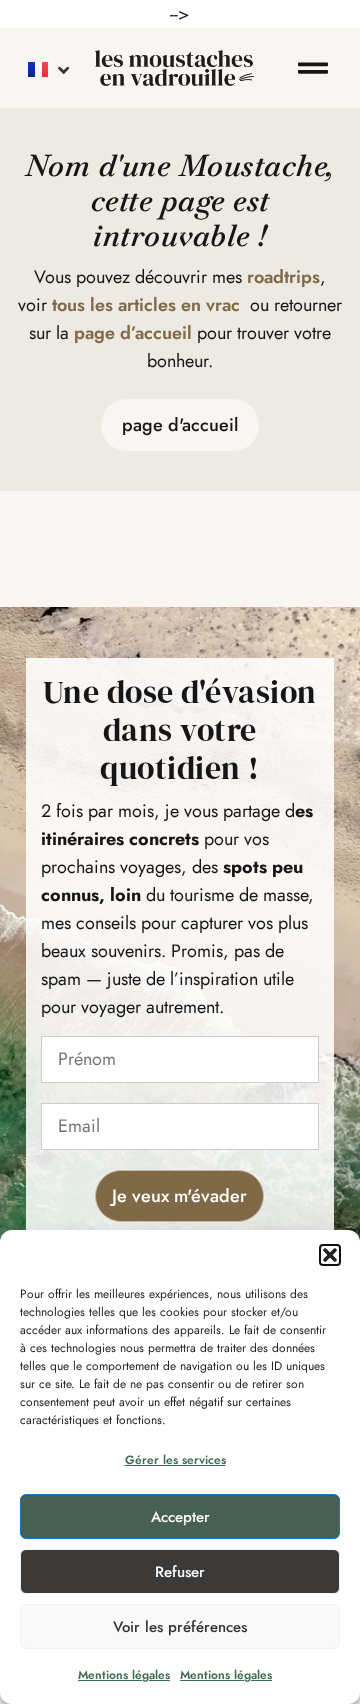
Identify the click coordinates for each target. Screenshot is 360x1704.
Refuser (180, 1572)
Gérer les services (175, 1460)
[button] (330, 1255)
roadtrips (283, 277)
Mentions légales (124, 1675)
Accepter (180, 1517)
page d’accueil (133, 333)
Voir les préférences (180, 1627)
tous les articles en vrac (146, 305)
